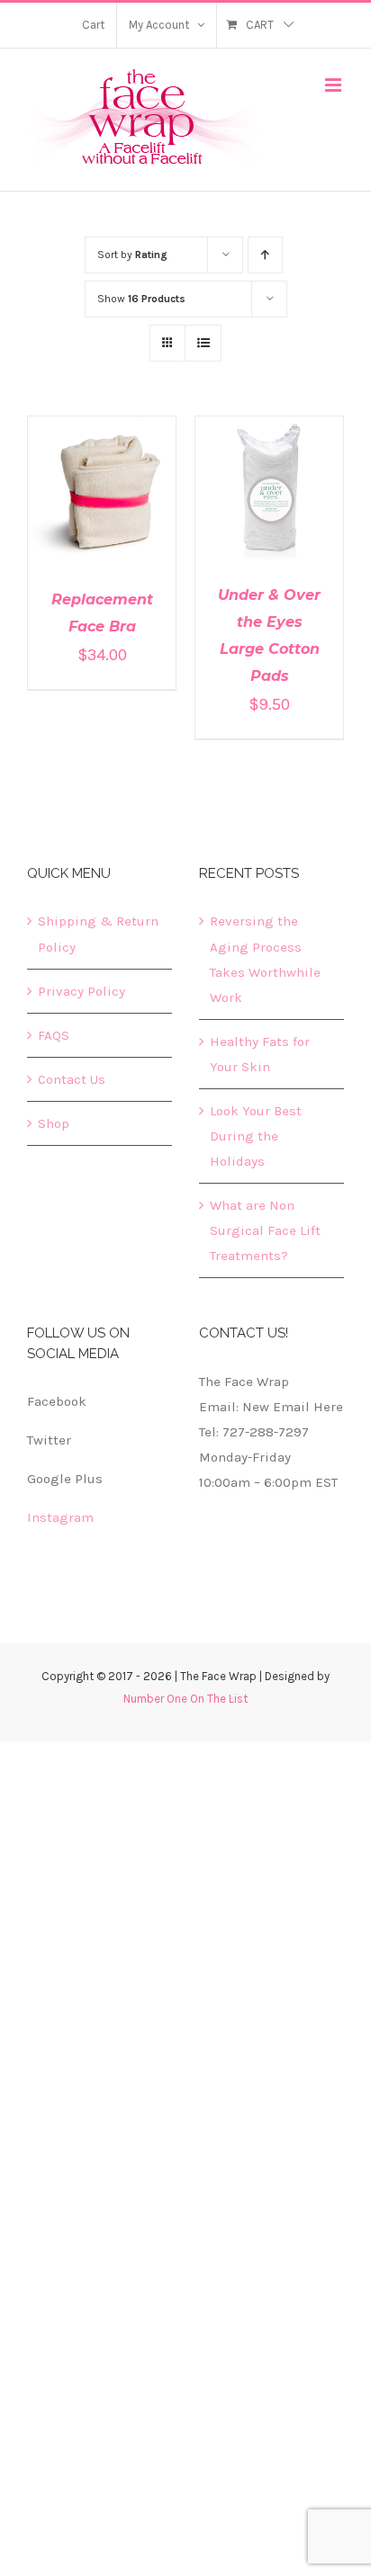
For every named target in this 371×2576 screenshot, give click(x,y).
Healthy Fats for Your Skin (260, 1054)
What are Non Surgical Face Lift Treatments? (265, 1230)
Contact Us (72, 1079)
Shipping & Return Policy (98, 934)
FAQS (54, 1035)
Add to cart (90, 487)
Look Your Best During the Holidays (256, 1136)
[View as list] (203, 343)
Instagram (60, 1517)
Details (102, 505)
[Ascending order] (265, 255)
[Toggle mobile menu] (335, 85)
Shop (54, 1123)
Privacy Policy (81, 991)
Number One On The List (185, 1699)
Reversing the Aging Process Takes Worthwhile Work (265, 959)
